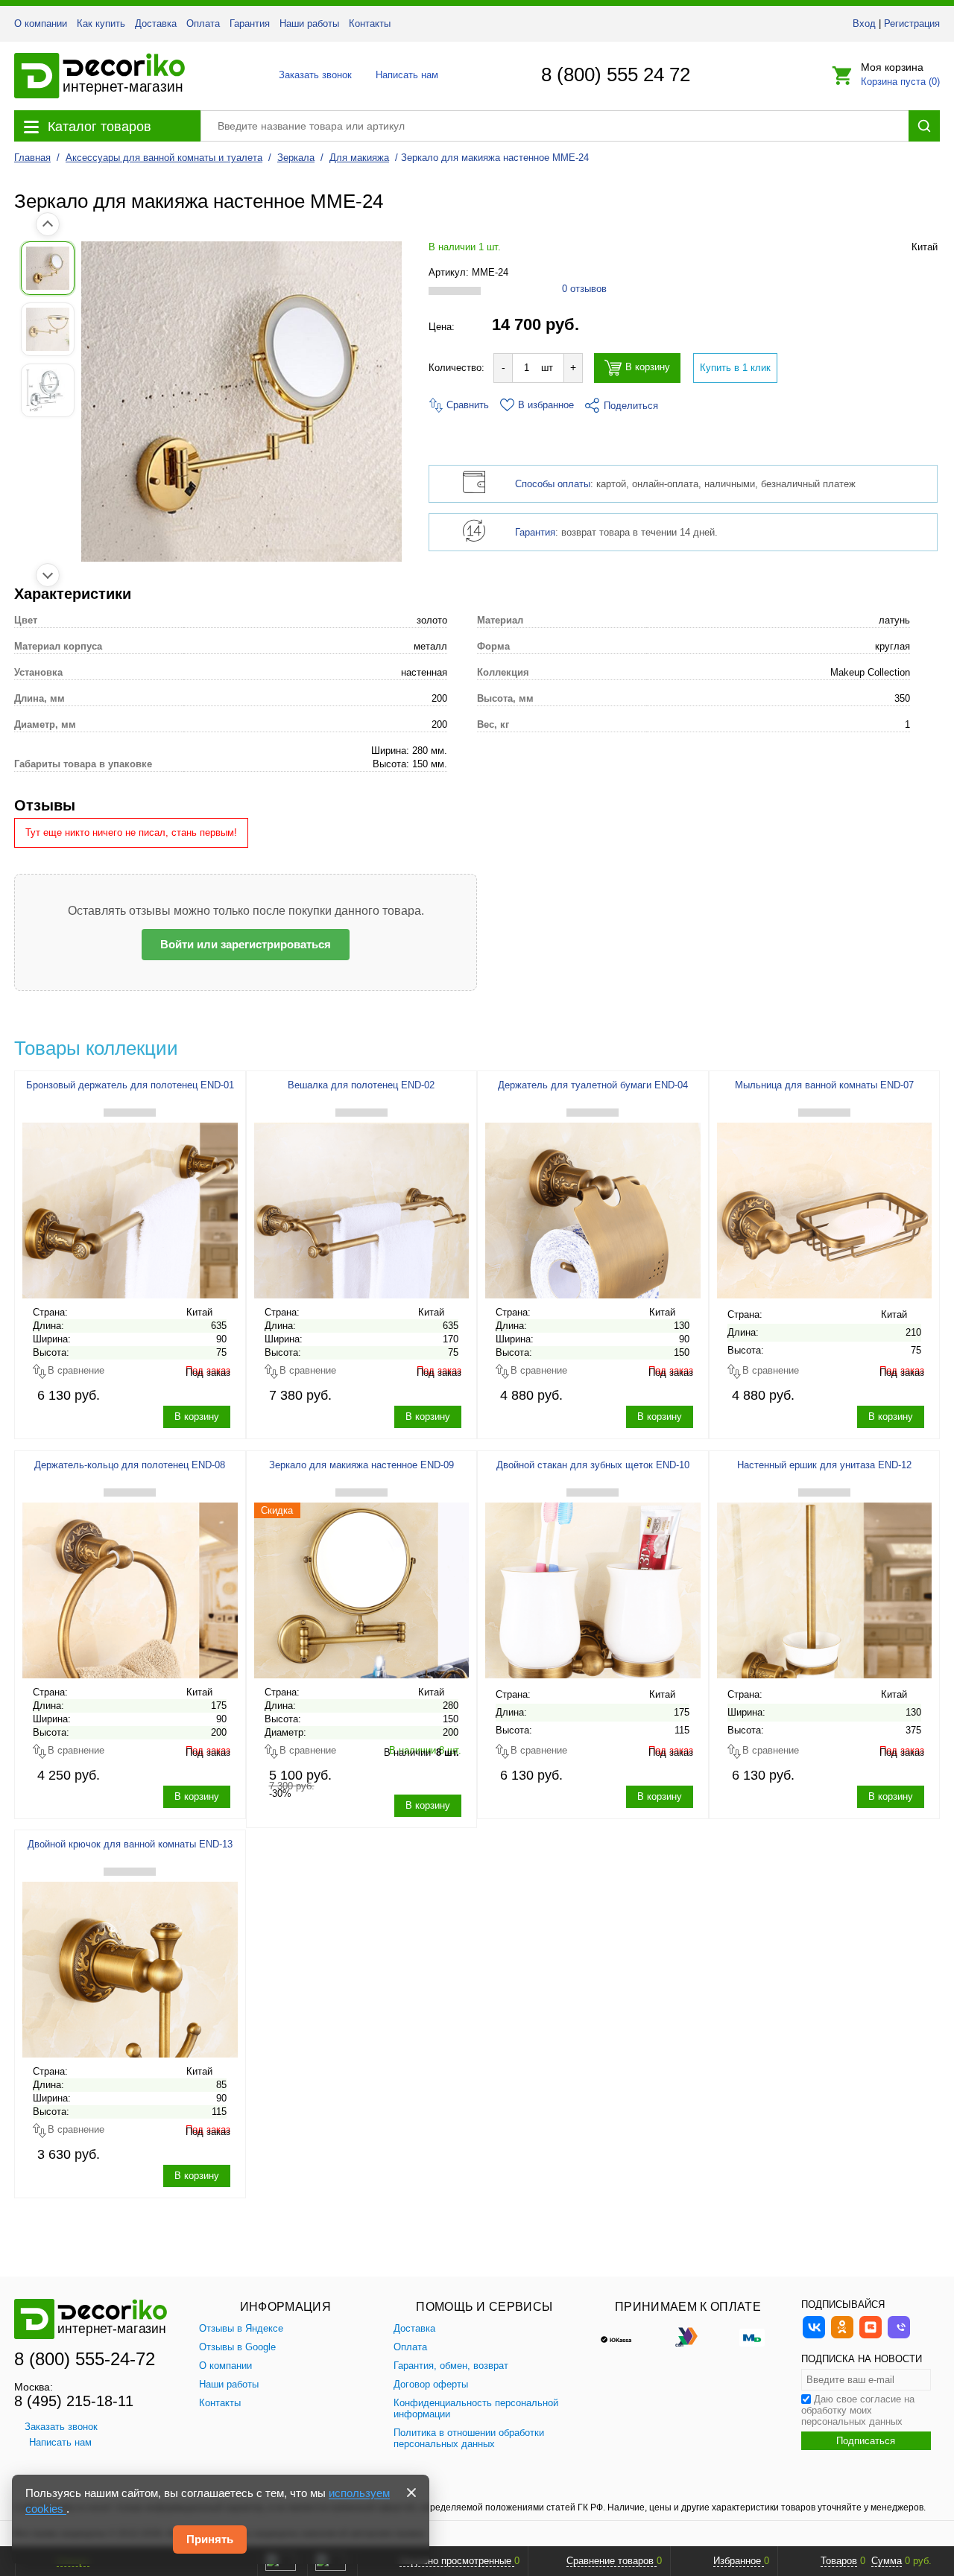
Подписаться (866, 2441)
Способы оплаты (553, 484)
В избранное (546, 405)
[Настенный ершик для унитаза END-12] (825, 1587)
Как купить (101, 23)
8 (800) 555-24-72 (85, 2359)
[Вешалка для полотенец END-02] (362, 1207)
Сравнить (466, 405)
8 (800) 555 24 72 (616, 74)
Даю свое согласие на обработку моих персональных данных (858, 2410)
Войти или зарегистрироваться (246, 944)
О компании (41, 23)
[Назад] (48, 224)
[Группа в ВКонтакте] (814, 2337)
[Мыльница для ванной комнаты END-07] (825, 1207)
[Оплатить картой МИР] (752, 2336)
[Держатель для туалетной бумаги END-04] (593, 1207)
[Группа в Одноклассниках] (842, 2337)
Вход (864, 23)
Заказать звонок (311, 75)
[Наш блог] (871, 2337)
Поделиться (631, 406)
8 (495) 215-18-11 (74, 2401)
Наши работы (309, 23)
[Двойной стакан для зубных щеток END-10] (593, 1587)
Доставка (156, 23)
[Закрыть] (411, 2493)
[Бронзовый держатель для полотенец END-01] (130, 1207)
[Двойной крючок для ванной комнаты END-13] (130, 1966)
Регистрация (912, 23)
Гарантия (250, 23)
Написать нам (406, 75)
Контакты (370, 23)
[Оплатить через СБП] (688, 2336)
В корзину (648, 368)
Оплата (203, 23)
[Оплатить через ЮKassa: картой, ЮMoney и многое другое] (624, 2336)
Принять (210, 2539)
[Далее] (48, 575)
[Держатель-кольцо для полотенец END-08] (130, 1587)
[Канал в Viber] (899, 2337)
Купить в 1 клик (735, 368)
